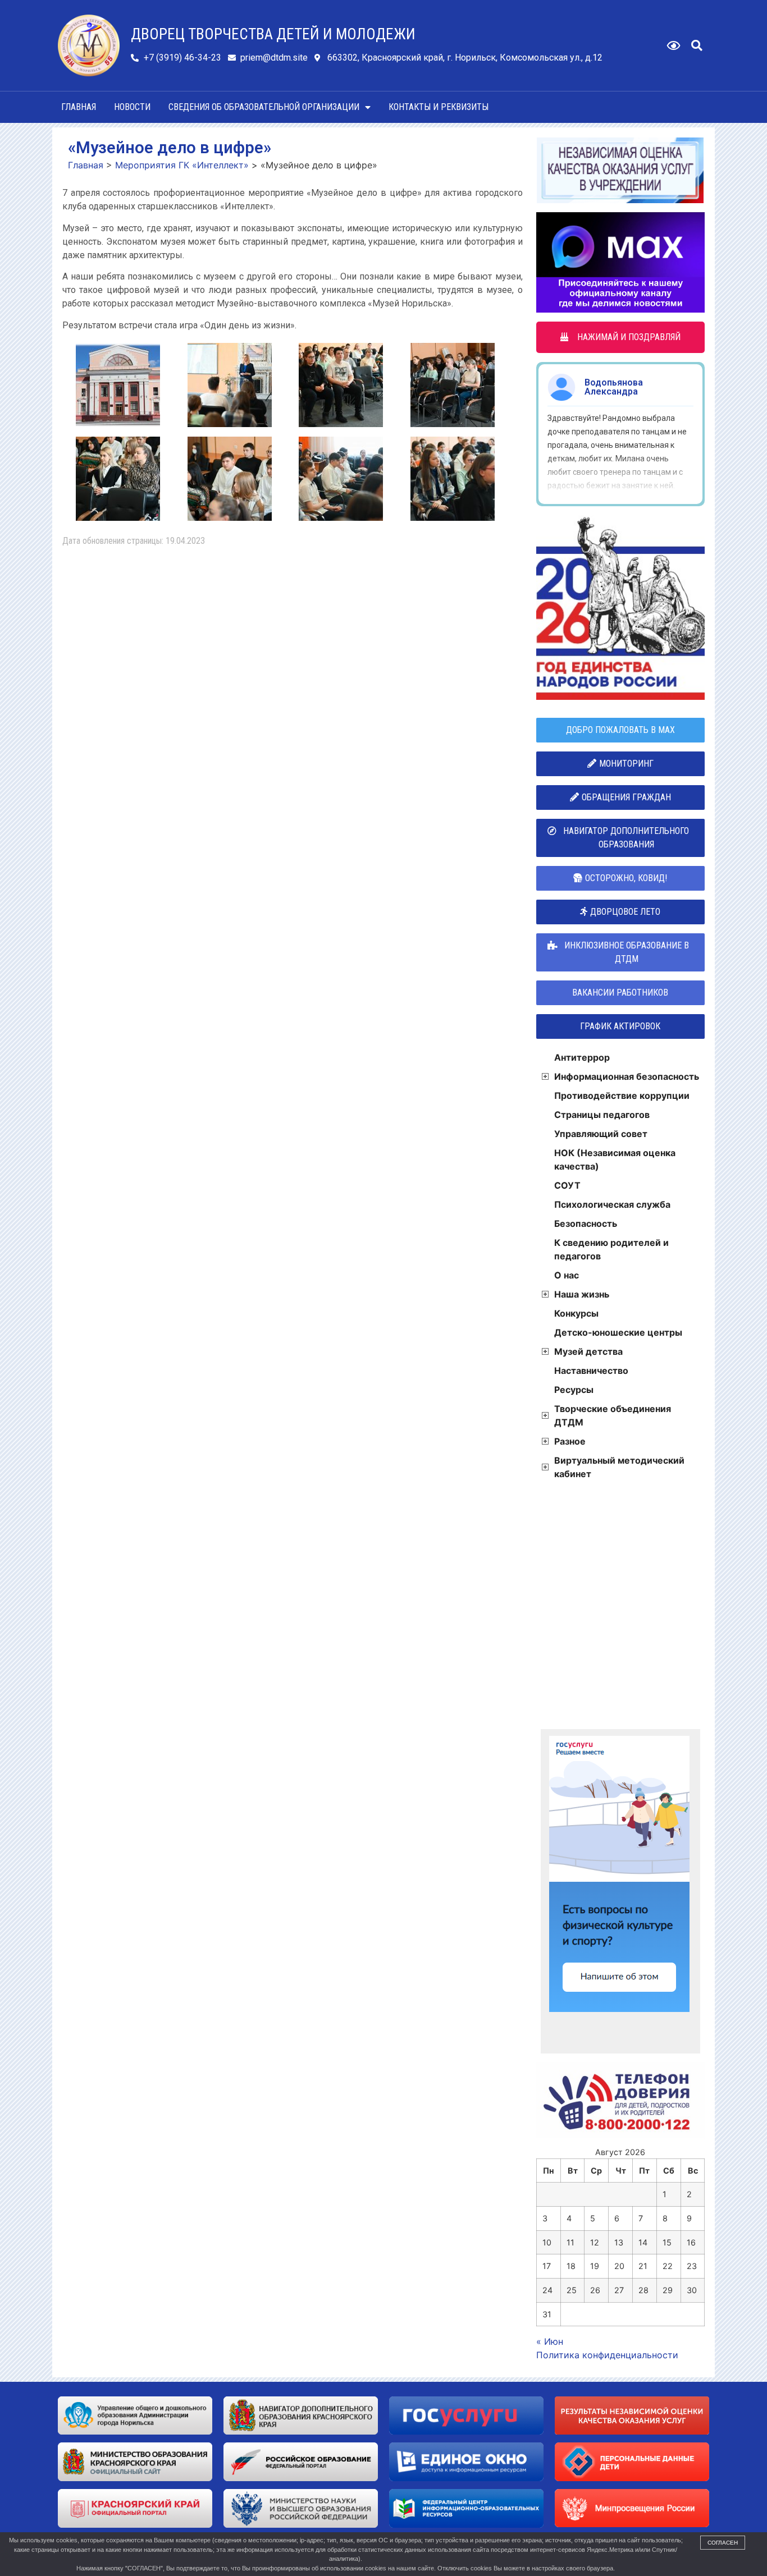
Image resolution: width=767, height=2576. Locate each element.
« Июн (550, 2341)
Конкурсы (576, 1313)
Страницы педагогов (602, 1115)
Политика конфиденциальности (607, 2355)
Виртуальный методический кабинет (619, 1467)
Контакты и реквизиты (439, 107)
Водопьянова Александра (614, 387)
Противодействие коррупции (622, 1096)
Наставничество (591, 1370)
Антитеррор (582, 1057)
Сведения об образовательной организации (264, 107)
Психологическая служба (612, 1204)
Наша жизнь (582, 1294)
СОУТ (567, 1185)
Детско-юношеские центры (618, 1332)
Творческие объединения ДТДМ (613, 1415)
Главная (79, 107)
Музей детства (588, 1351)
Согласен (723, 2543)
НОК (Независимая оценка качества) (615, 1159)
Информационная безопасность (627, 1076)
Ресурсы (574, 1390)
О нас (567, 1275)
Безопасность (586, 1223)
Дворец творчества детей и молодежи (273, 34)
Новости (132, 107)
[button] (697, 45)
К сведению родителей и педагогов (611, 1249)
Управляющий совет (601, 1134)
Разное (570, 1441)
